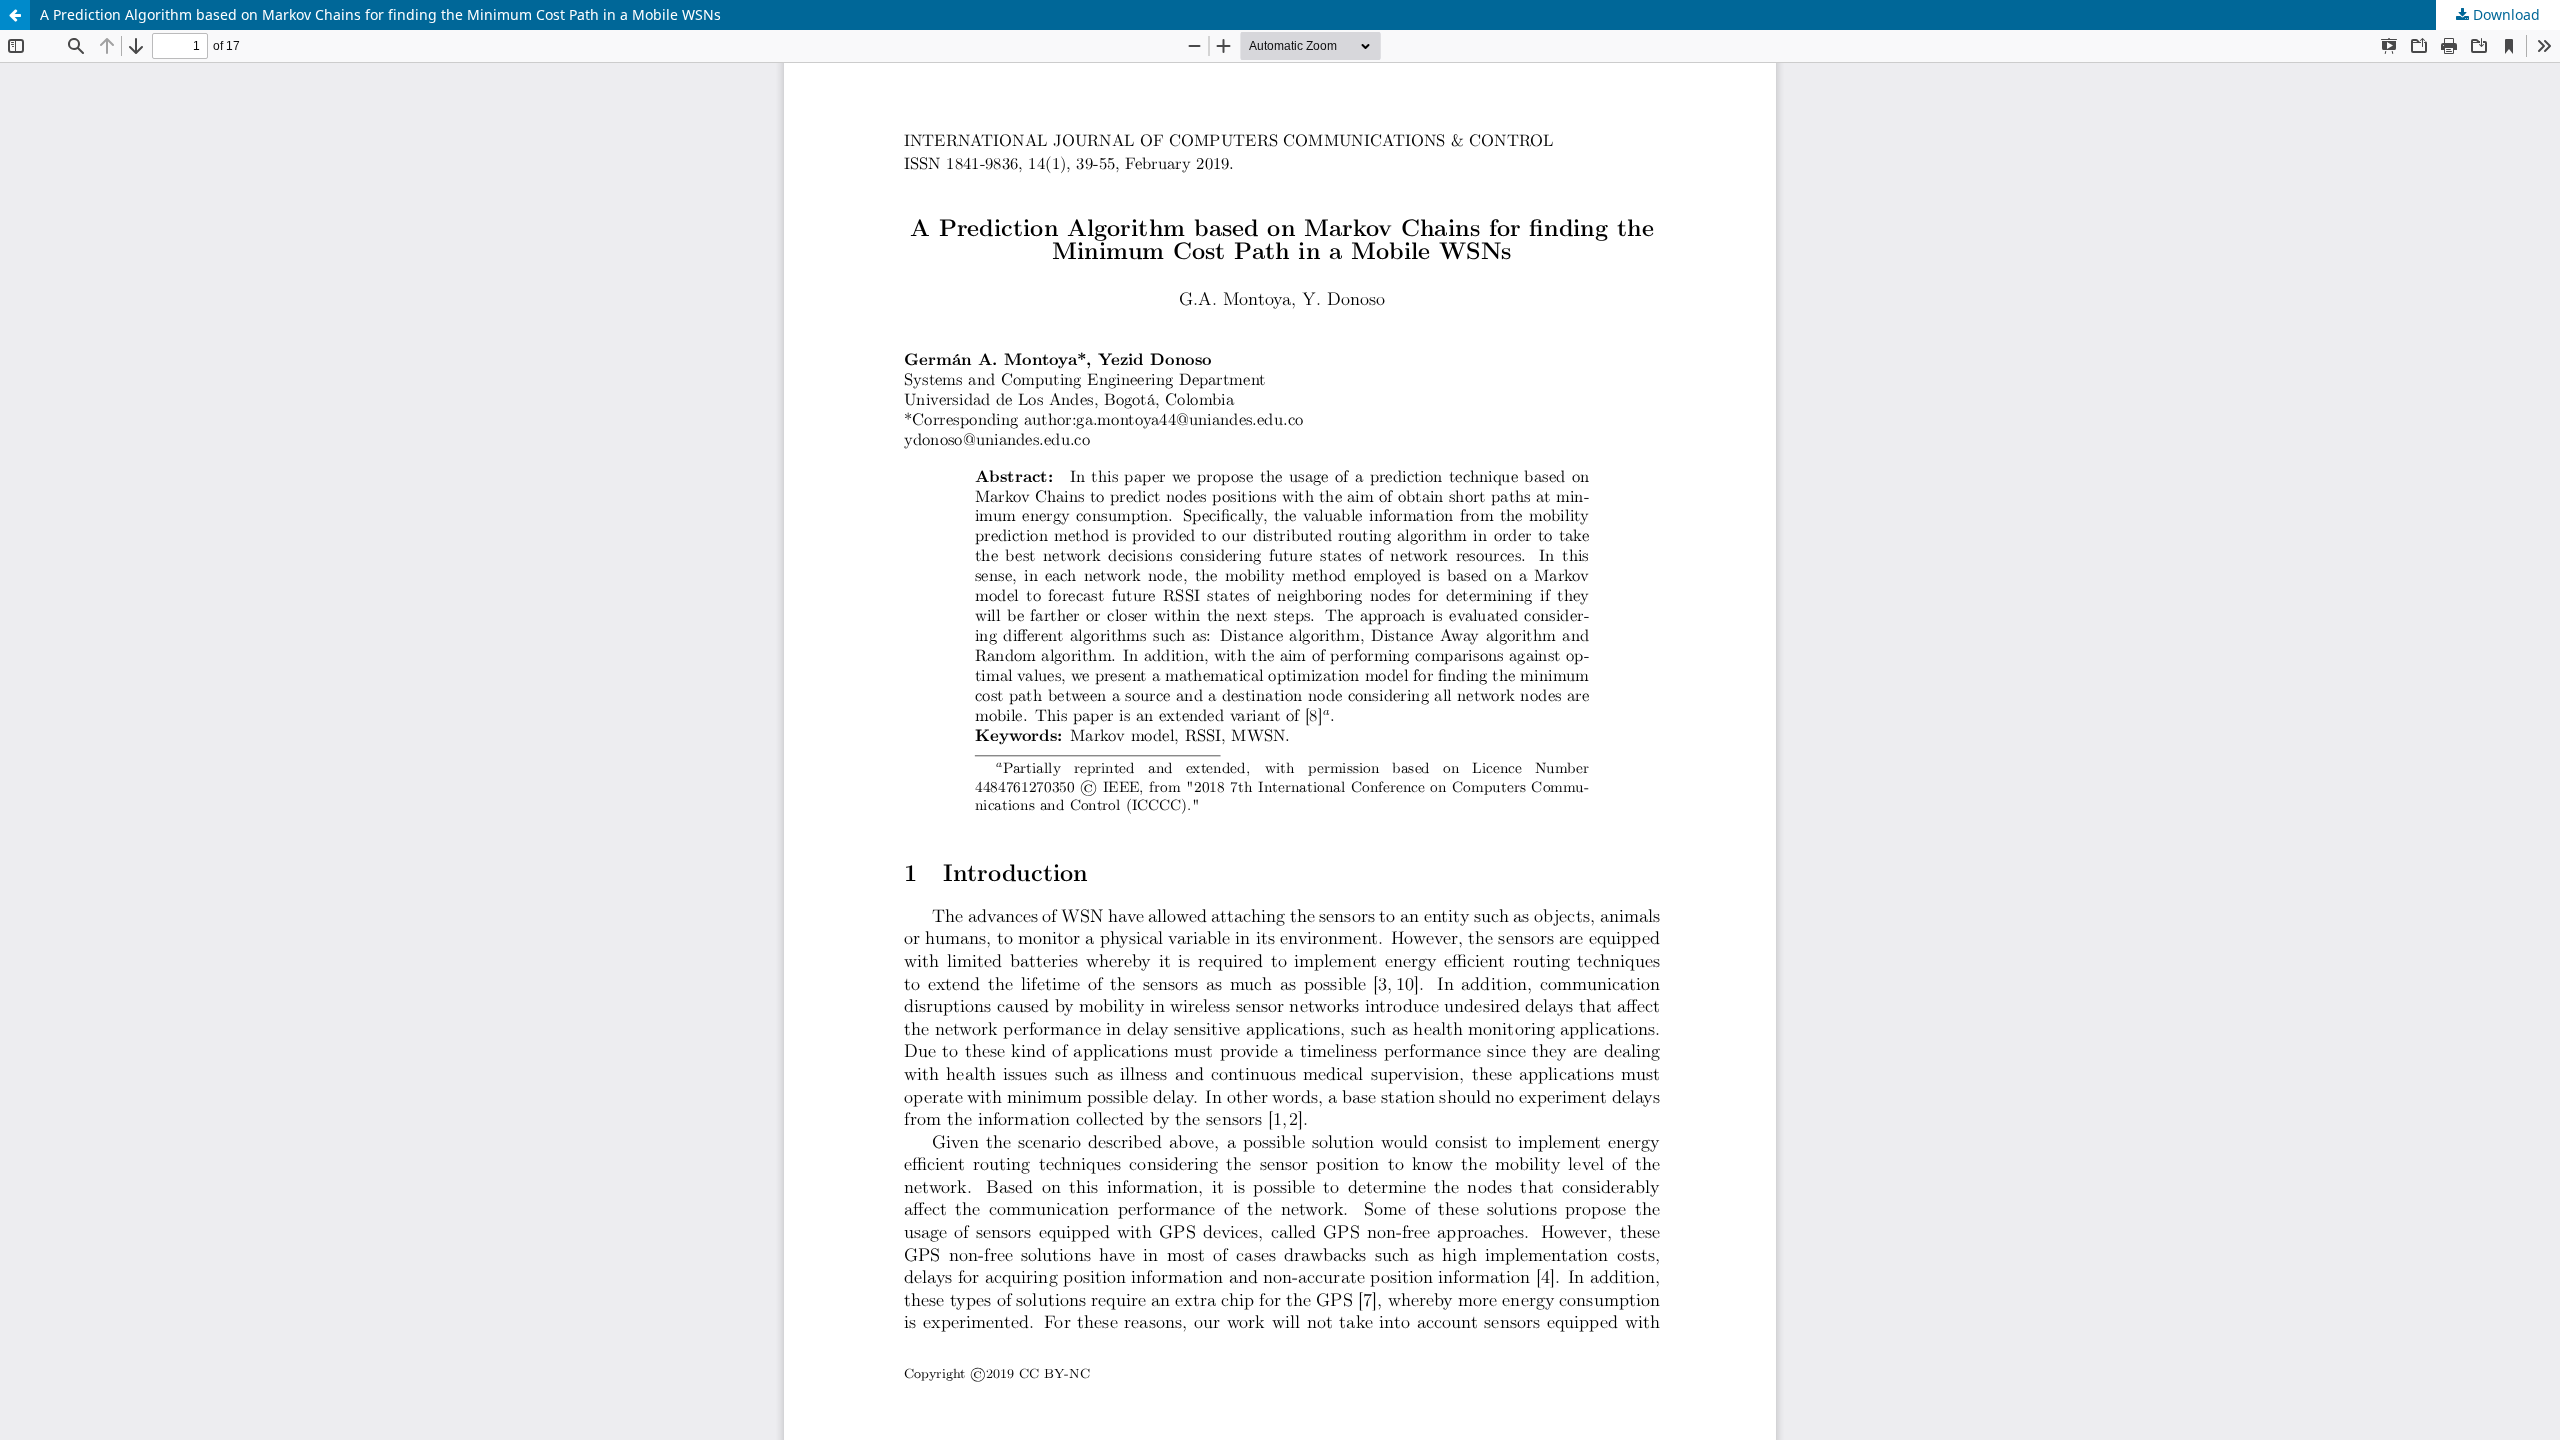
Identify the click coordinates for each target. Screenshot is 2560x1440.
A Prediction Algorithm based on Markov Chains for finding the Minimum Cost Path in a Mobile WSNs (380, 14)
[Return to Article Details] (15, 15)
